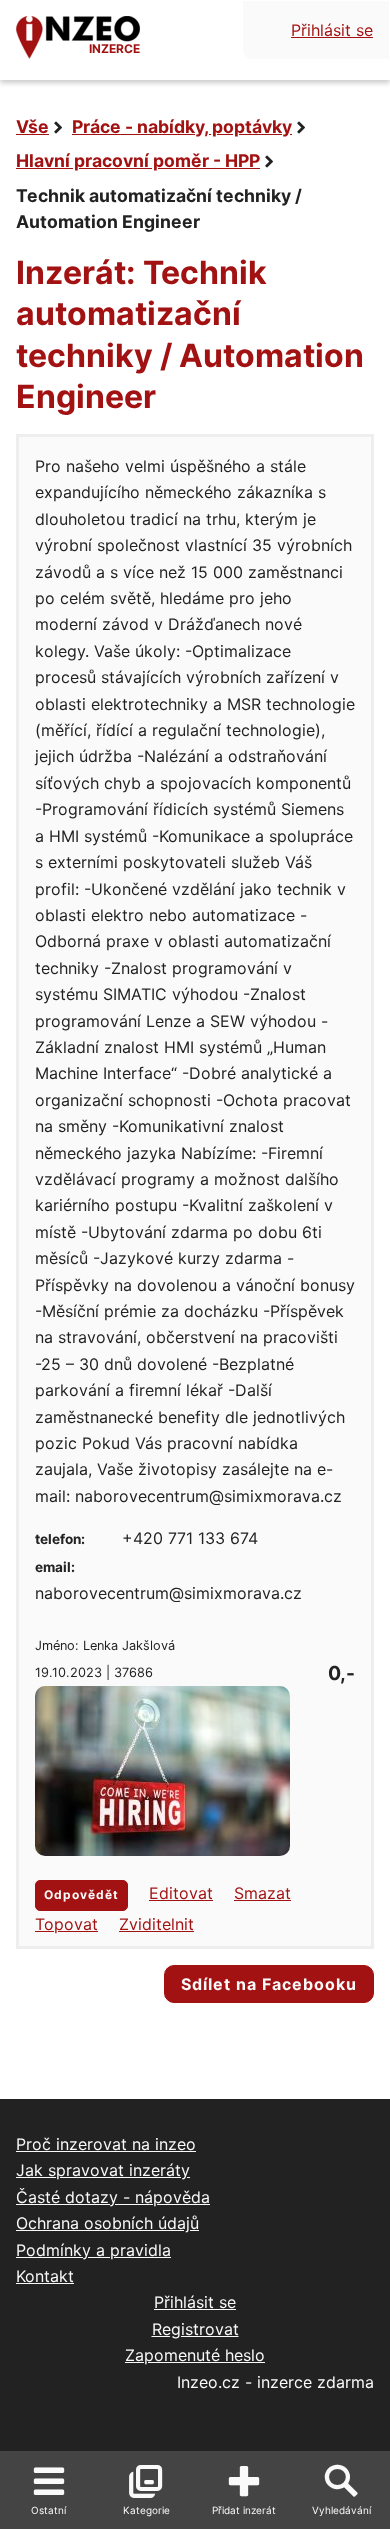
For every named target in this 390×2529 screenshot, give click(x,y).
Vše (32, 126)
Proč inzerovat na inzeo (106, 2144)
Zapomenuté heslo (195, 2355)
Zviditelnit (156, 1924)
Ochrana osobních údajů (107, 2223)
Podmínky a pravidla (93, 2250)
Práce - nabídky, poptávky (182, 126)
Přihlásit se (332, 30)
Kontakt (45, 2276)
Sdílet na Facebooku (269, 1984)
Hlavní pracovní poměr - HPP (138, 160)
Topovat (66, 1924)
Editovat (181, 1893)
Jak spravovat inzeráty (103, 2170)
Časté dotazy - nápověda (113, 2197)
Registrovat (195, 2329)
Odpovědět (81, 1894)
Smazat (262, 1893)
